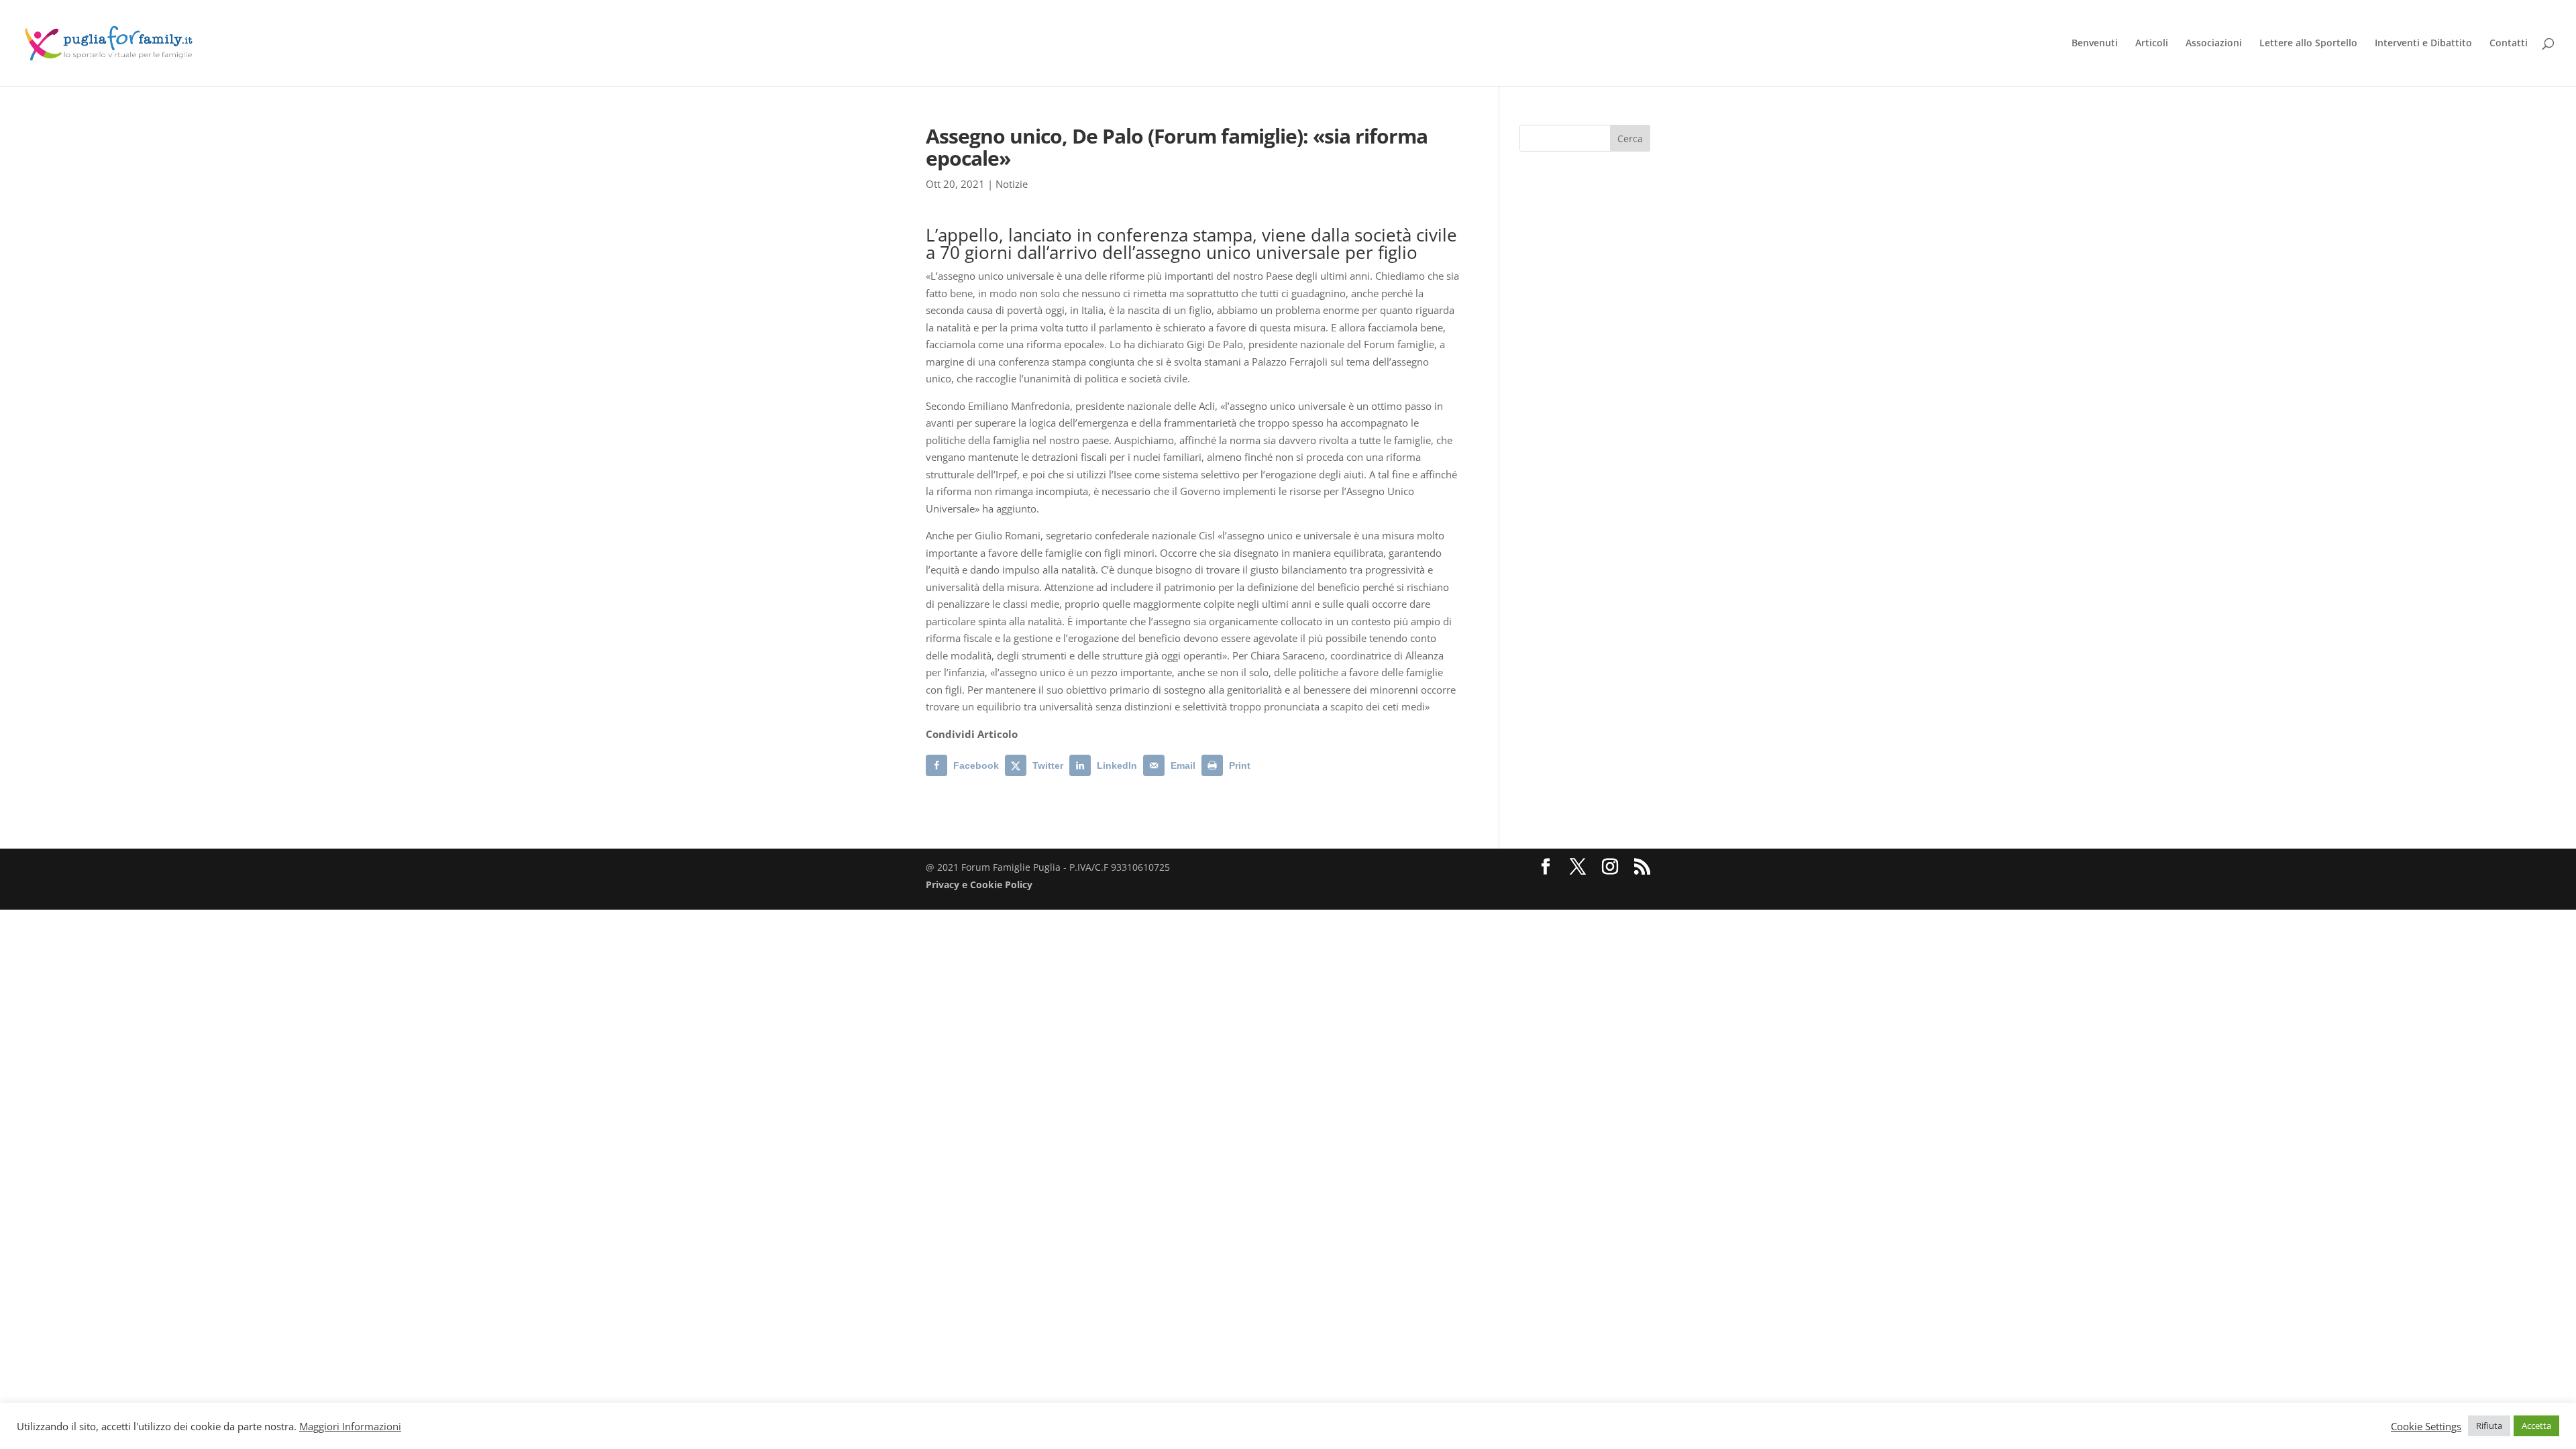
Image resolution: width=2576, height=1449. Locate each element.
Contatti (2509, 44)
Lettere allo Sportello (2308, 44)
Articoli (2152, 44)
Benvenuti (2095, 44)
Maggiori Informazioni (350, 1426)
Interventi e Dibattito (2423, 44)
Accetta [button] (2536, 1426)
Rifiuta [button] (2489, 1426)
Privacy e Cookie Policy (979, 884)
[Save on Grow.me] (1267, 765)
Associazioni (2214, 44)
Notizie (1012, 184)
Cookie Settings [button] (2426, 1426)
